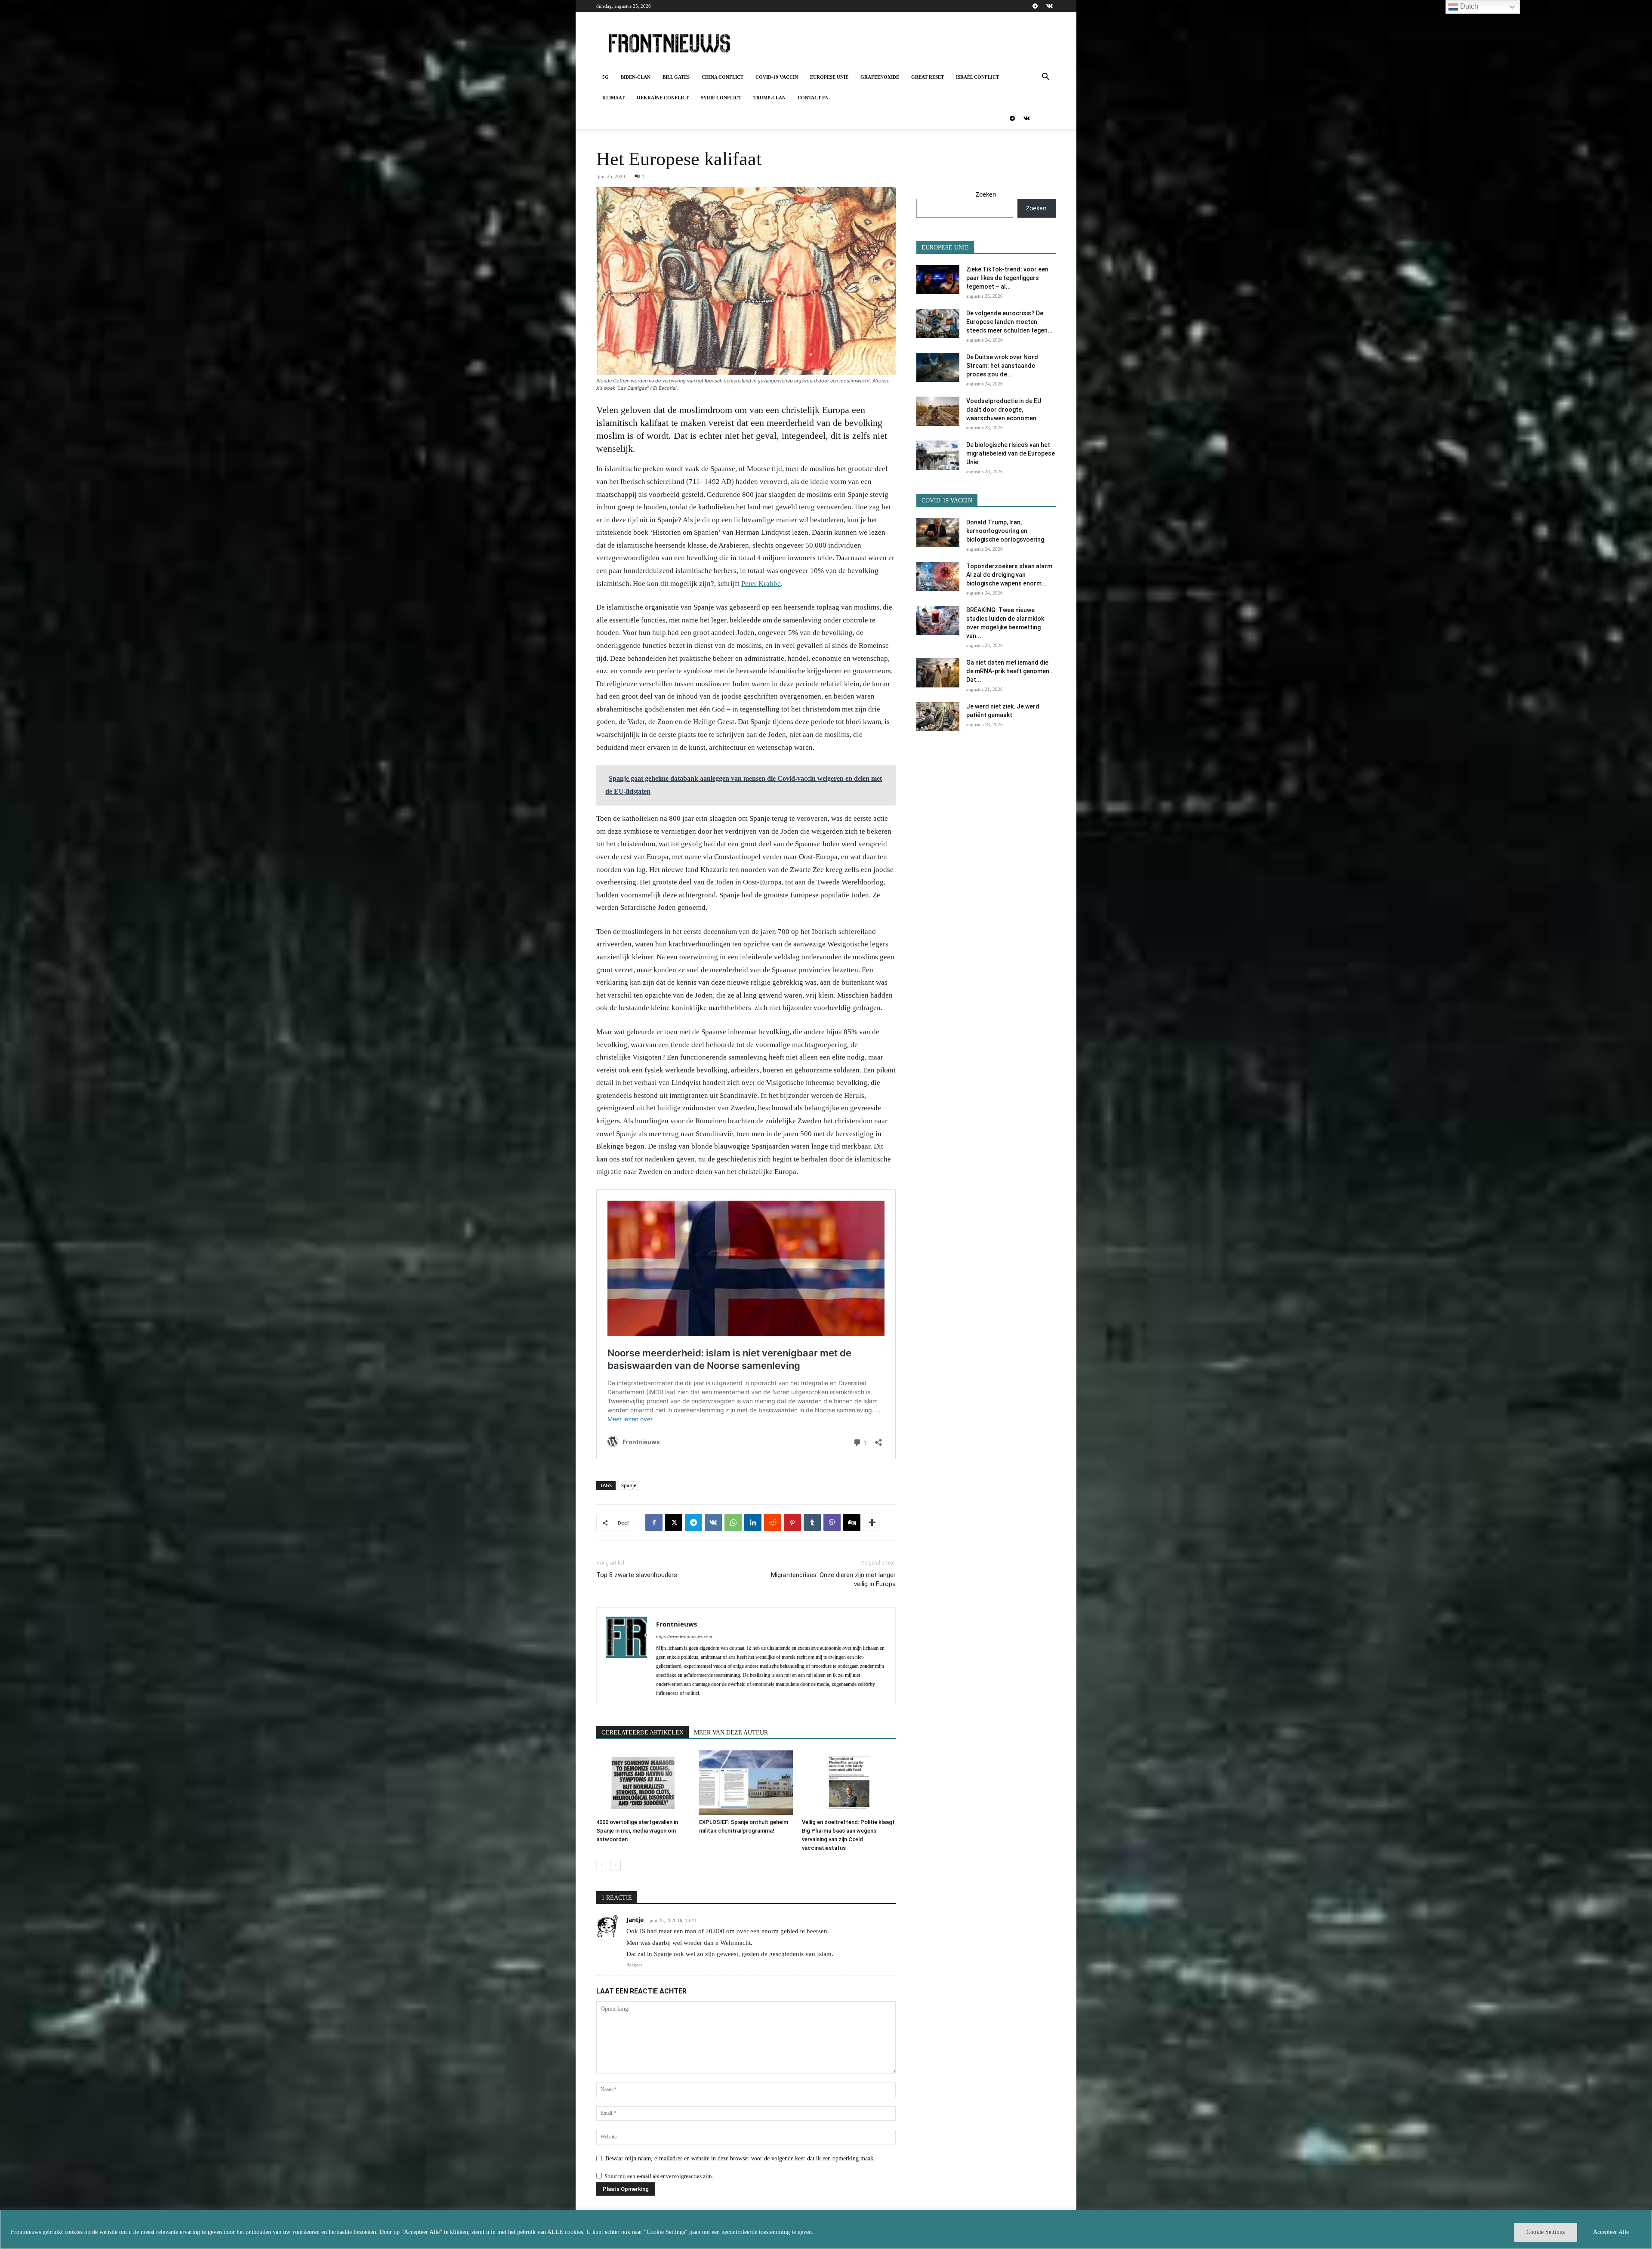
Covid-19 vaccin (777, 77)
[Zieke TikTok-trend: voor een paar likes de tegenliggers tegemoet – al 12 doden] (938, 280)
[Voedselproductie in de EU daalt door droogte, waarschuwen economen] (938, 411)
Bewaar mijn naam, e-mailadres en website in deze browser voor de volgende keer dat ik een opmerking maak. (740, 2158)
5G (606, 77)
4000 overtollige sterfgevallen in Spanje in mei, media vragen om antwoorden (637, 1831)
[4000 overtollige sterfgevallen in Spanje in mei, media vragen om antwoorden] (643, 1783)
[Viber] (832, 1522)
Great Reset (928, 77)
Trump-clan (769, 98)
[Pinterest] (792, 1522)
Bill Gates (676, 77)
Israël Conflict (977, 77)
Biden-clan (636, 77)
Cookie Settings (1546, 2232)
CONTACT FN (813, 98)
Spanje (629, 1485)
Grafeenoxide (880, 77)
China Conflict (723, 77)
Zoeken (986, 194)
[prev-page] (602, 1865)
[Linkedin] (753, 1522)
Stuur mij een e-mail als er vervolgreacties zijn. (659, 2176)
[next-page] (615, 1865)
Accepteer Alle (1611, 2232)
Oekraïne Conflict (663, 98)
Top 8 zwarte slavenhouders (637, 1575)
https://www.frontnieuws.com (684, 1636)
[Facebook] (654, 1522)
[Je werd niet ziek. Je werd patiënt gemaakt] (938, 717)
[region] (826, 2229)
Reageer (634, 1965)
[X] (674, 1522)
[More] (872, 1522)
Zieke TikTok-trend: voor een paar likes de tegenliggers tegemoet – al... (1007, 278)
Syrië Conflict (721, 98)
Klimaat (613, 98)
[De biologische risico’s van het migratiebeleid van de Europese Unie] (938, 455)
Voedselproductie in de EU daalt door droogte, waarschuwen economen (1004, 410)
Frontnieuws (677, 1624)
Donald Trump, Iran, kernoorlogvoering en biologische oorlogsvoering (1005, 531)
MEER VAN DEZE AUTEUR (731, 1733)
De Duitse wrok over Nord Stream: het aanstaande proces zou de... (1002, 366)
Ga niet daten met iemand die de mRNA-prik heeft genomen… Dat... (1010, 671)
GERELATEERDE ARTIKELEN (643, 1733)
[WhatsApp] (733, 1522)
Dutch (1468, 6)
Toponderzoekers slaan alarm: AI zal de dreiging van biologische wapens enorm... (1010, 575)
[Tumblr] (812, 1522)
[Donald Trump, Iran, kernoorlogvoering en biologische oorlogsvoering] (938, 533)
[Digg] (852, 1522)
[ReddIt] (773, 1522)
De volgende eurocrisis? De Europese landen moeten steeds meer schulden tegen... (1009, 322)
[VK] (713, 1522)
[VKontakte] (1049, 6)
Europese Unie (829, 77)
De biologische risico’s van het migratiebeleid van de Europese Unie (1011, 453)
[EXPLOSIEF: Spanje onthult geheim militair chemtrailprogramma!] (746, 1783)
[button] (1045, 78)
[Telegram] (1035, 6)
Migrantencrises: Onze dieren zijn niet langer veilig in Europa (833, 1579)
